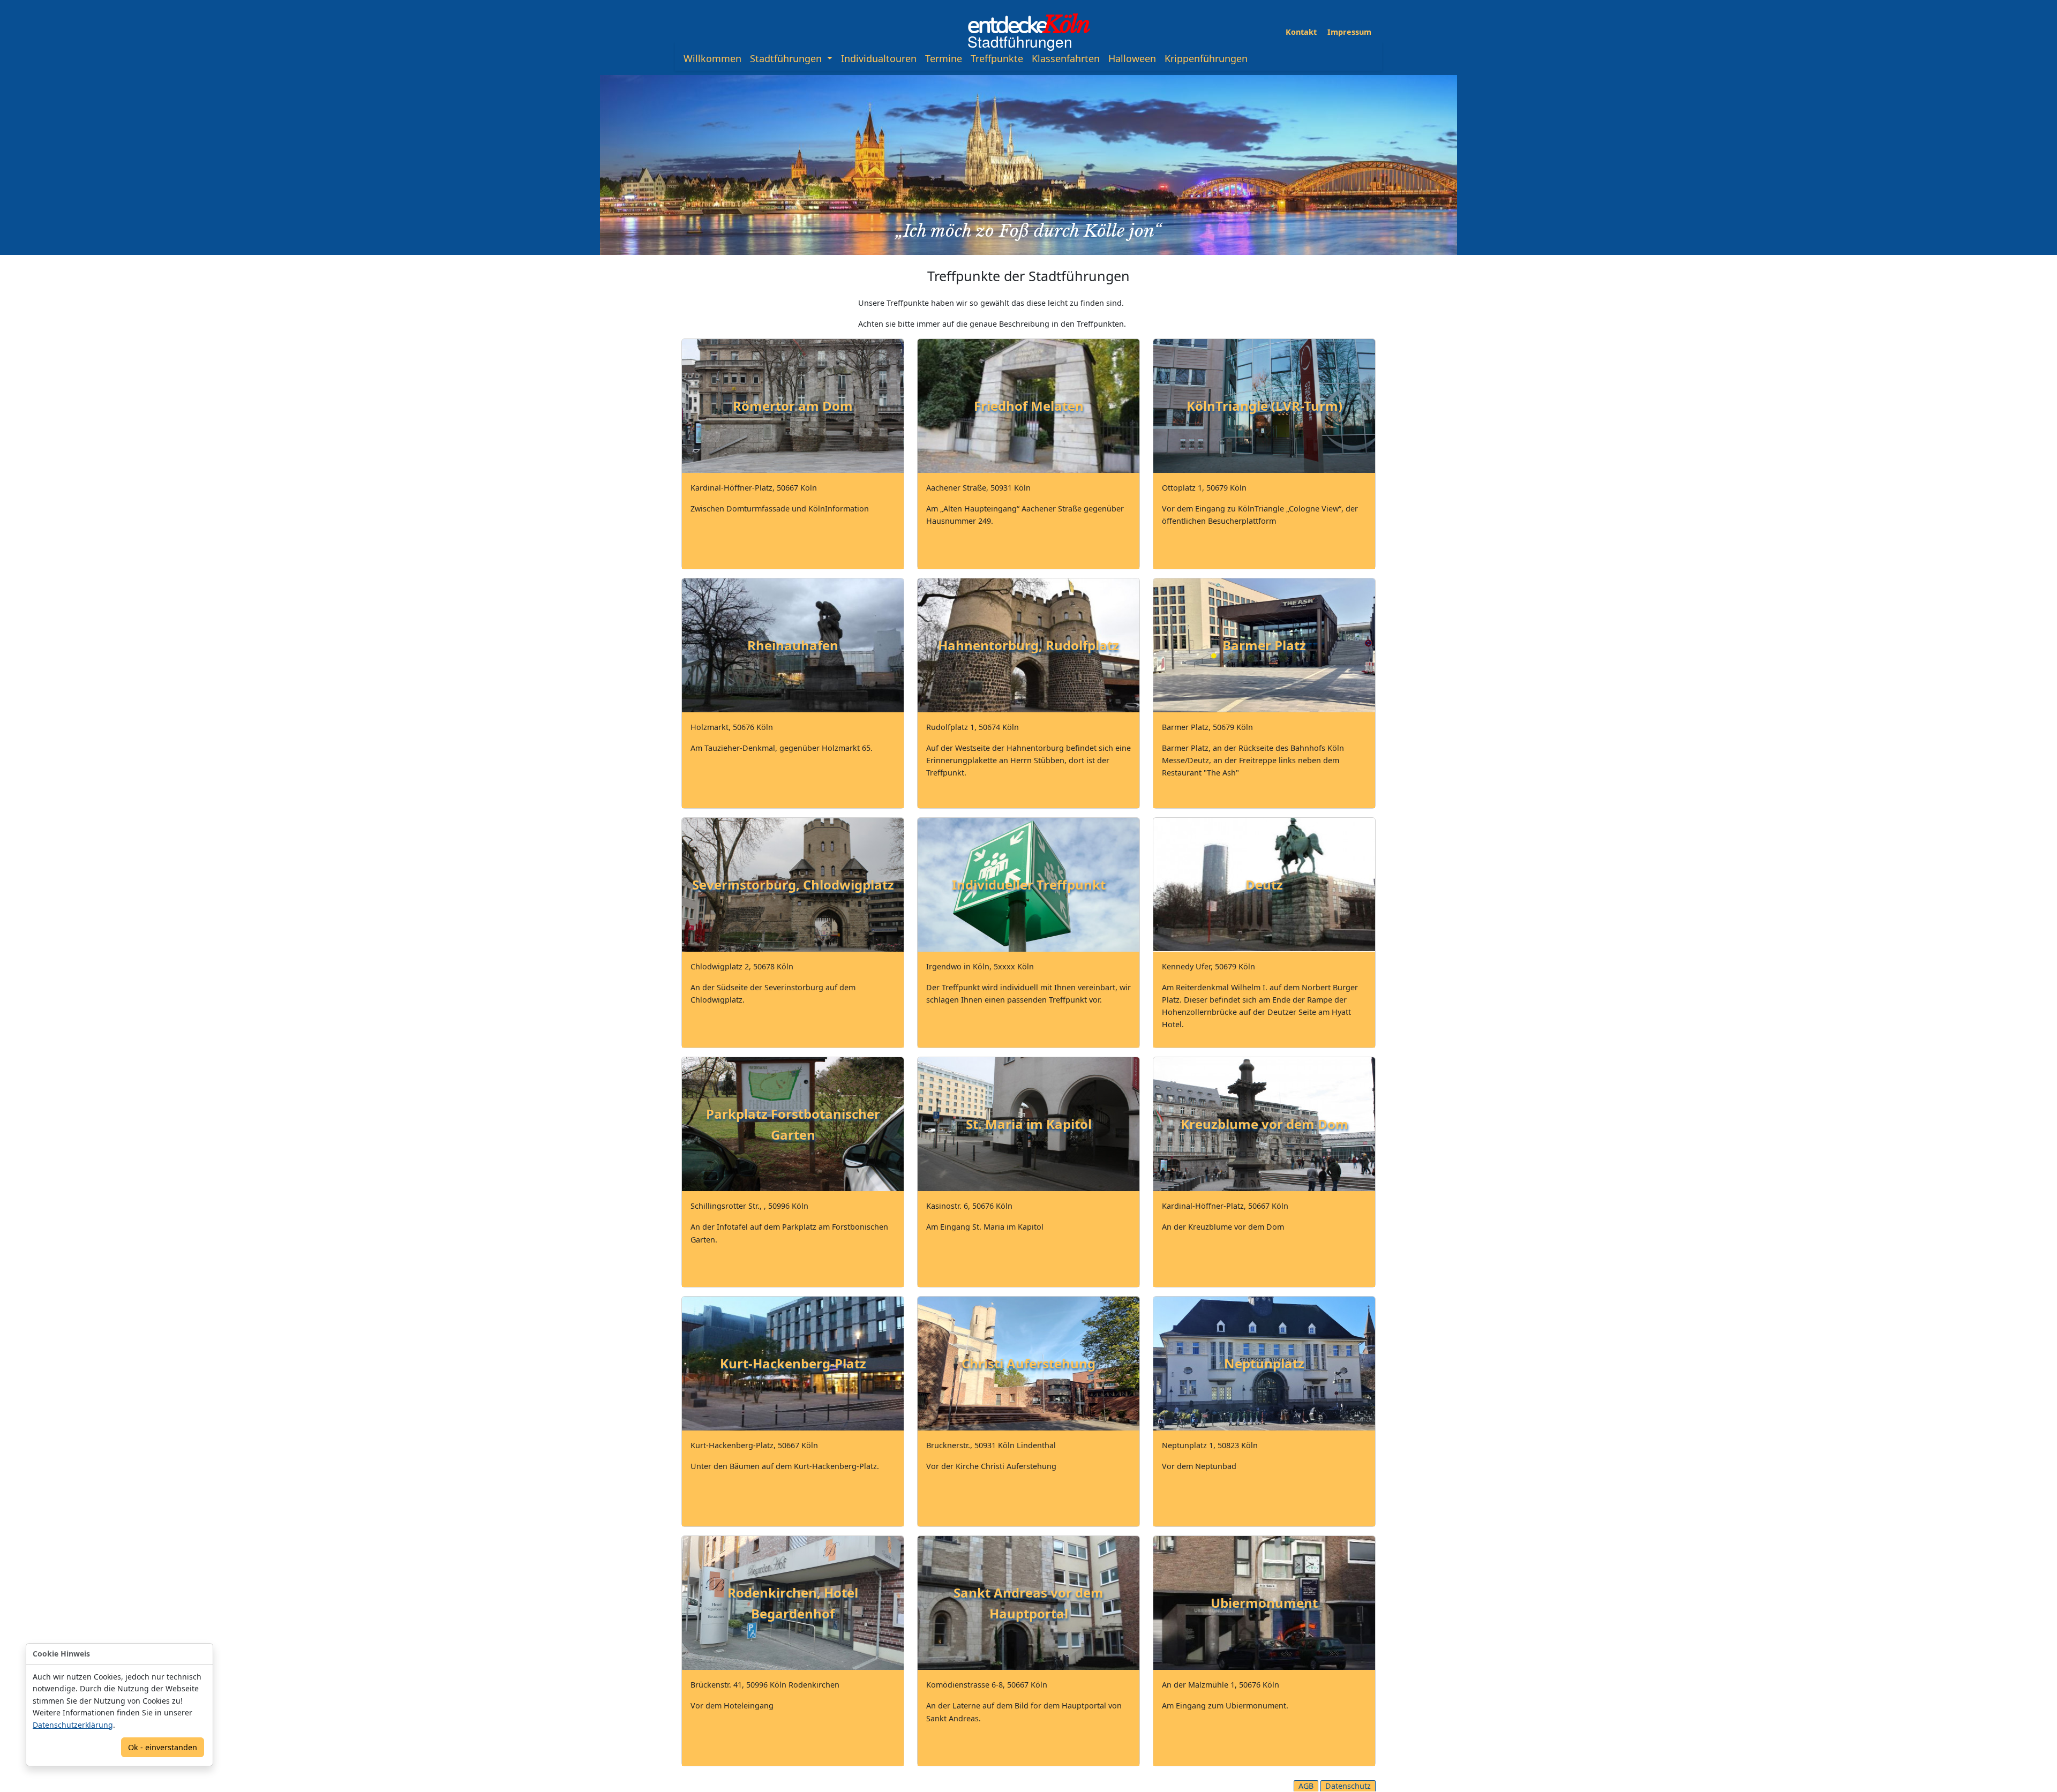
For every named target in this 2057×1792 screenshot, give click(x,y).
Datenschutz (1348, 1786)
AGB (1306, 1786)
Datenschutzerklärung (73, 1725)
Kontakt (1301, 32)
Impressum (1349, 32)
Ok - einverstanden (163, 1747)
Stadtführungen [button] (787, 58)
